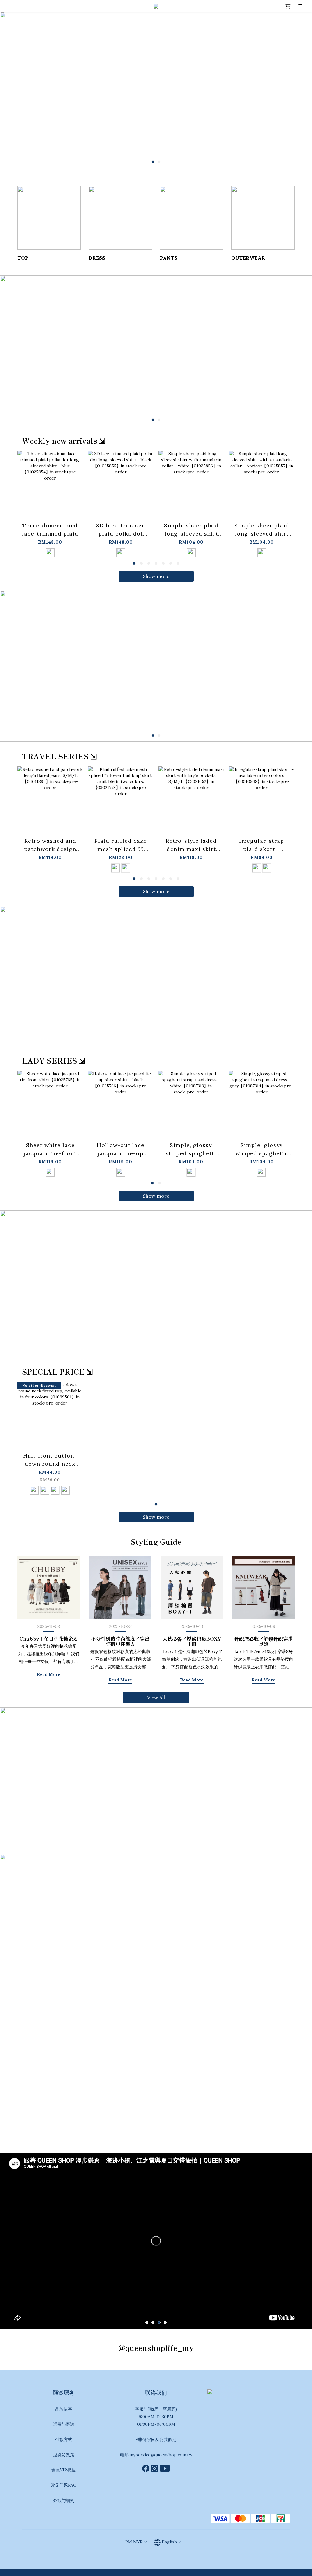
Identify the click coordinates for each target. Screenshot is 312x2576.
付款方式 (64, 2440)
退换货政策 (64, 2455)
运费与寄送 (64, 2424)
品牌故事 (64, 2409)
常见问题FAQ (64, 2485)
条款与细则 (64, 2500)
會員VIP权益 (64, 2470)
